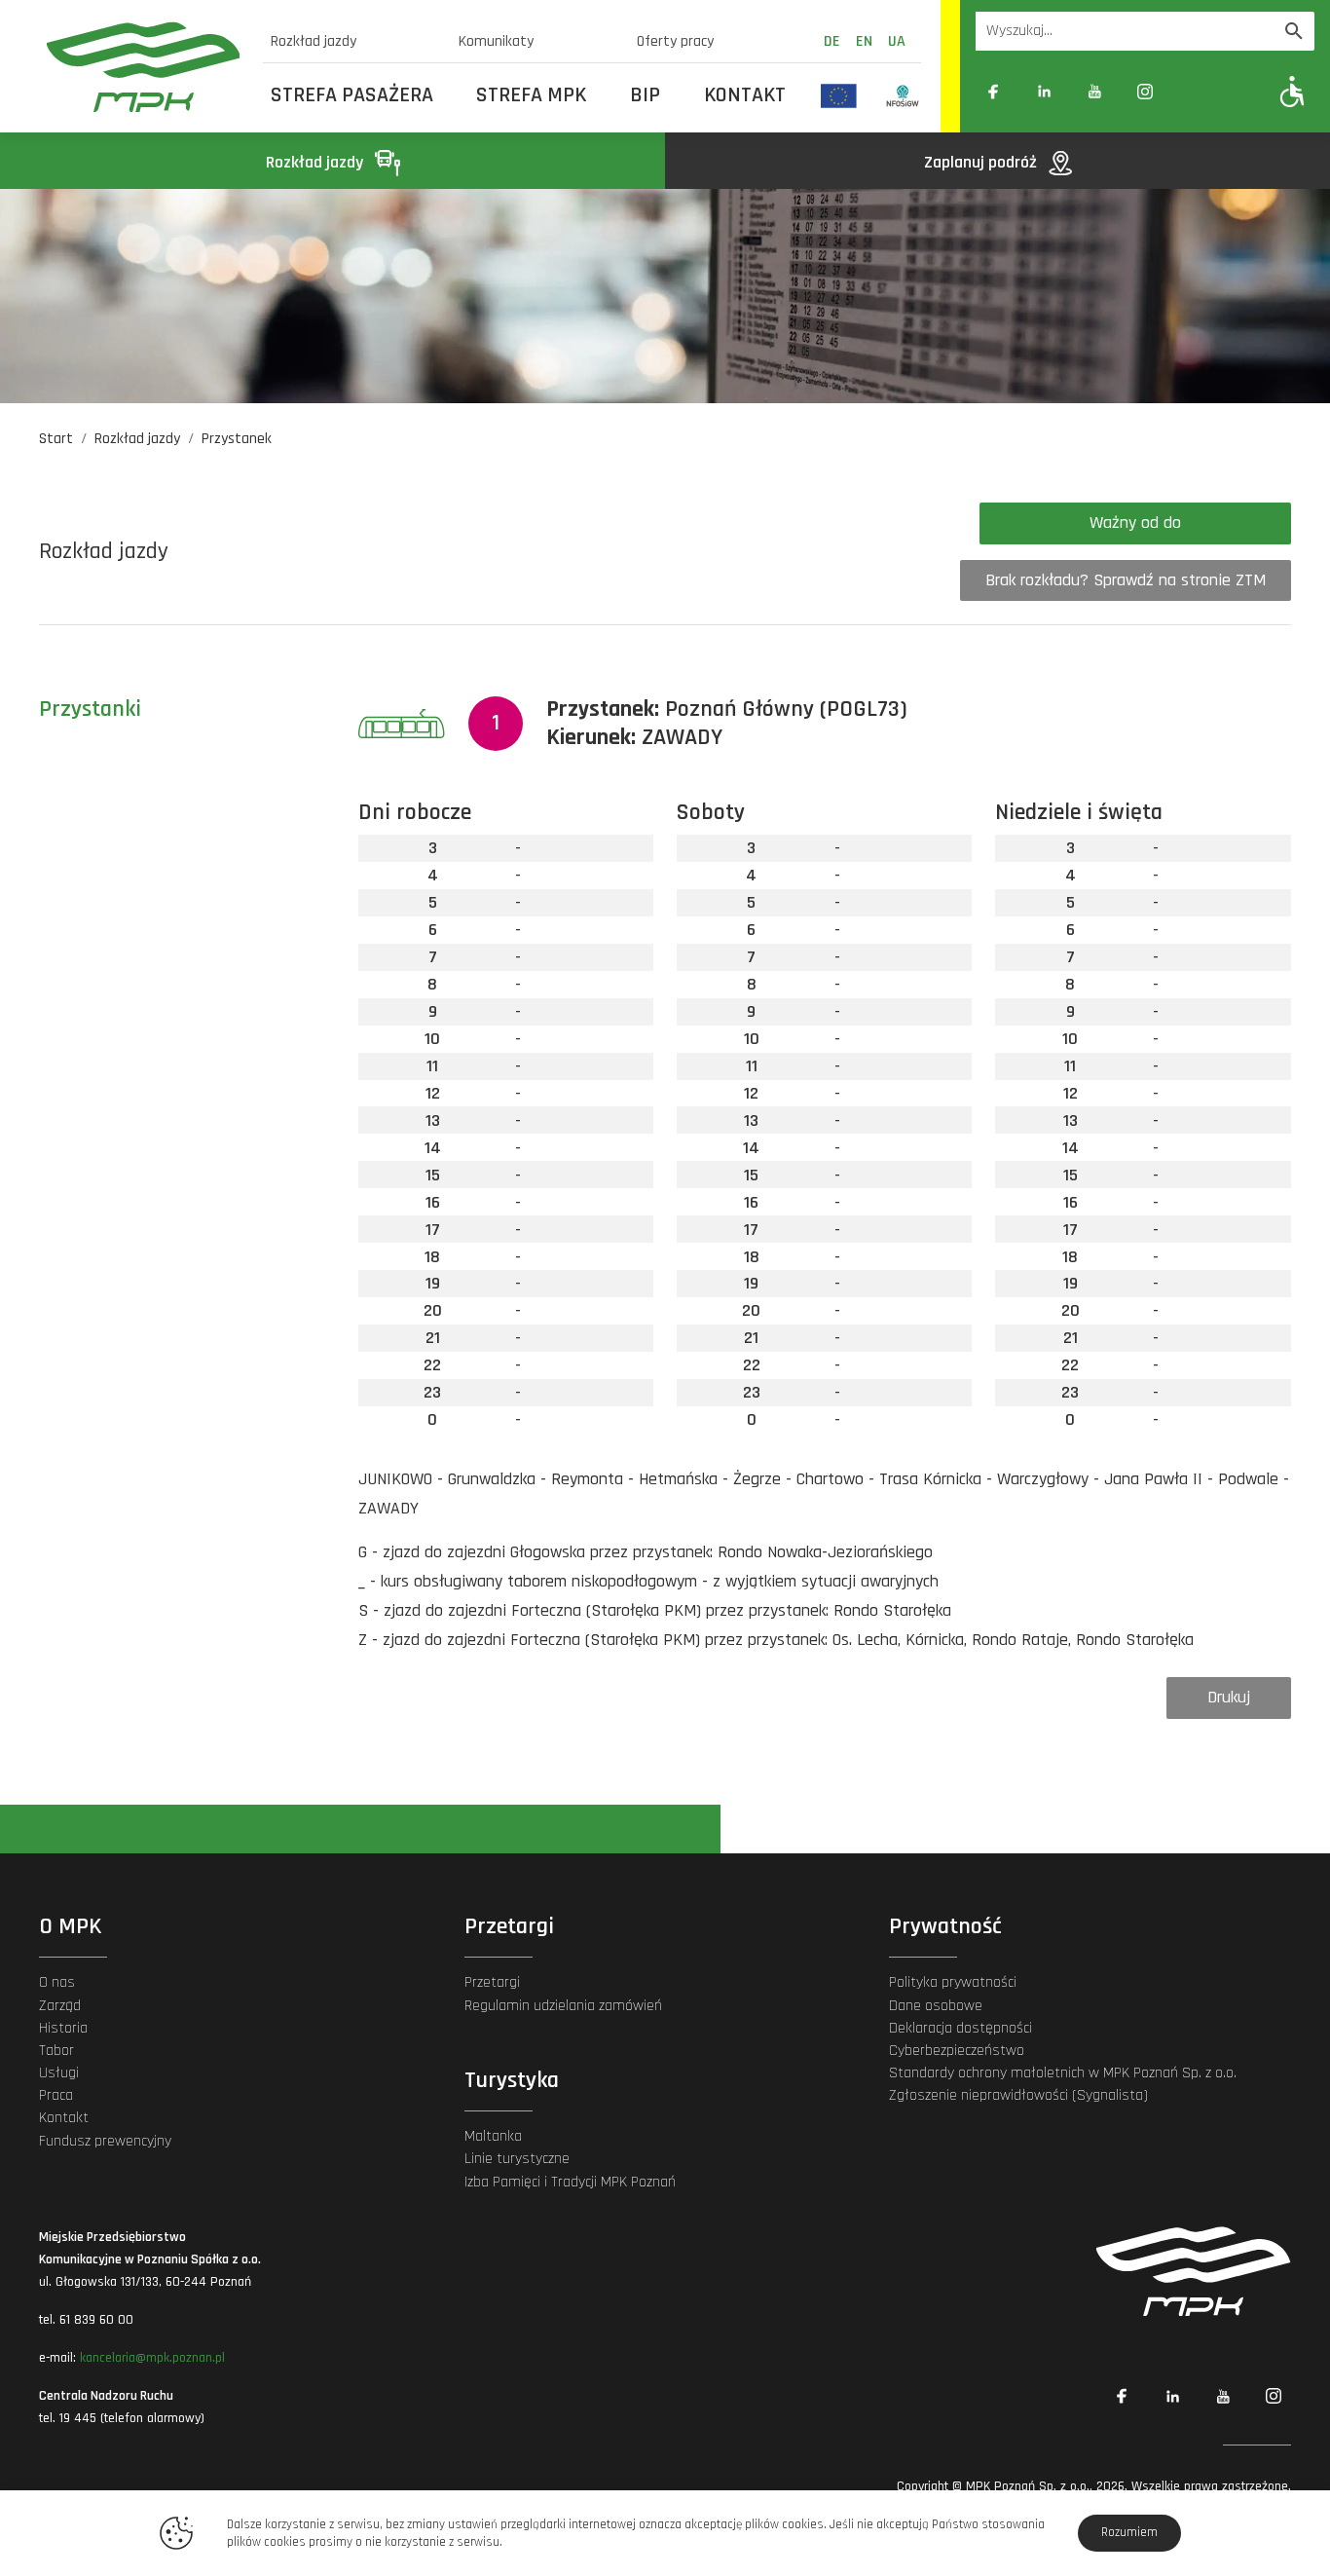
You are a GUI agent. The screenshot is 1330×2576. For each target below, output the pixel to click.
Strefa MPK (531, 95)
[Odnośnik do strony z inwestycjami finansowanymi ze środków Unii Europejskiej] (839, 95)
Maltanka (493, 2136)
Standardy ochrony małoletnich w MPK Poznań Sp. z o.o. (1063, 2073)
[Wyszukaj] (1294, 31)
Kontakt (745, 95)
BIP (645, 95)
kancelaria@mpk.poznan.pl (152, 2358)
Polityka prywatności (953, 1982)
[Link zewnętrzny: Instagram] (1145, 92)
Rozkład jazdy (314, 41)
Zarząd (60, 2006)
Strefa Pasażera (352, 95)
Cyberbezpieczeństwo (957, 2051)
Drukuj (1229, 1697)
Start (56, 439)
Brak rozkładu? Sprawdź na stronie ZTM (1126, 580)
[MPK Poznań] (143, 67)
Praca (56, 2095)
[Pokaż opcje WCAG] (1293, 91)
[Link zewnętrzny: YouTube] (1094, 92)
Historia (63, 2028)
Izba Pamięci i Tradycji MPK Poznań (570, 2182)
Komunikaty (496, 41)
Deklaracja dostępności (961, 2028)
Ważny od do (1135, 523)
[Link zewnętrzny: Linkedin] (1044, 92)
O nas (57, 1982)
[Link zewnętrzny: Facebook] (993, 92)
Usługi (59, 2073)
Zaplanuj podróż (982, 162)
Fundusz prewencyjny (105, 2141)
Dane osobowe (936, 2006)
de (832, 41)
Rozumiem (1129, 2532)
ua (897, 41)
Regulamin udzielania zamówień (563, 2006)
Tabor (56, 2051)
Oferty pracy (675, 41)
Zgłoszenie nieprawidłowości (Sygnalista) (1018, 2095)
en (864, 41)
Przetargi (492, 1982)
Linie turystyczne (517, 2159)
